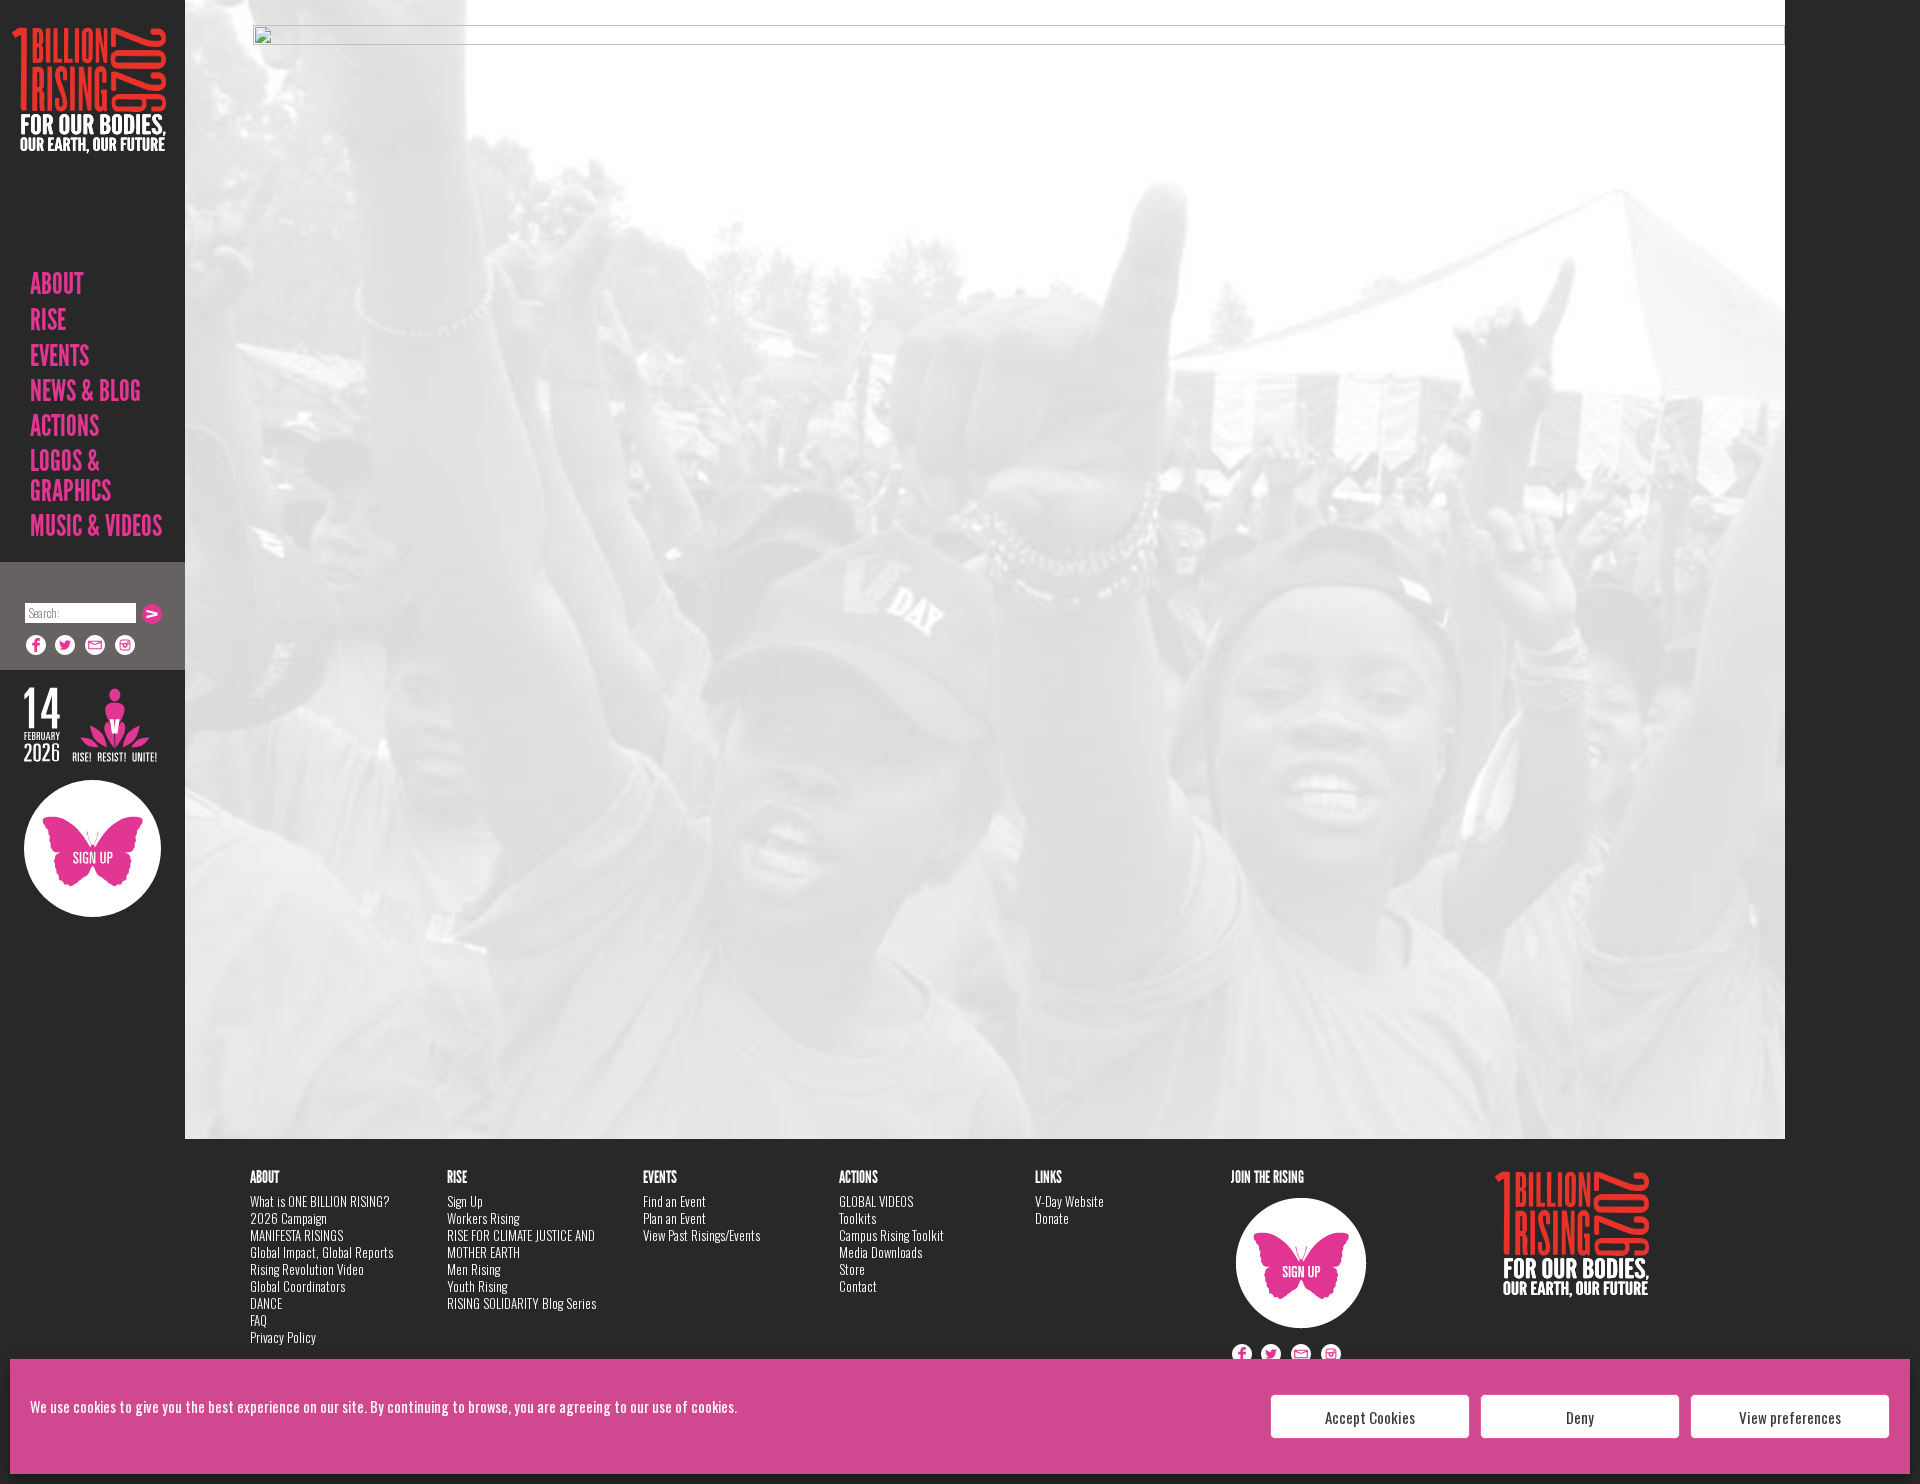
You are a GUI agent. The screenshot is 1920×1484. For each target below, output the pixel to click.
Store (852, 1269)
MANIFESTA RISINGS (296, 1235)
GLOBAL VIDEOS (876, 1201)
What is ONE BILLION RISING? (320, 1201)
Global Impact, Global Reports (321, 1252)
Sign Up (92, 848)
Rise (48, 320)
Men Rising (473, 1269)
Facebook (36, 645)
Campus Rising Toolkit (891, 1235)
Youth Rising (477, 1286)
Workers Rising (483, 1218)
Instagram (126, 645)
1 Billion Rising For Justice (89, 139)
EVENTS (59, 356)
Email (96, 645)
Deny (1580, 1417)
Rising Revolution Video (307, 1269)
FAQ (258, 1320)
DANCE (266, 1303)
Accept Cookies (1370, 1417)
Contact (858, 1286)
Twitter (66, 645)
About (56, 284)
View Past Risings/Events (701, 1235)
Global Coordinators (297, 1286)
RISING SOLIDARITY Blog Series (521, 1303)
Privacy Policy (283, 1337)
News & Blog (85, 391)
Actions (64, 426)
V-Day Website (1069, 1201)
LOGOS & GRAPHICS (70, 476)
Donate (1052, 1218)
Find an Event (674, 1201)
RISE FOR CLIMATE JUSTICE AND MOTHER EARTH (521, 1243)
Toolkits (857, 1218)
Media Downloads (880, 1252)
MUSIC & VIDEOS (96, 526)
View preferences (1790, 1417)
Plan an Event (674, 1218)
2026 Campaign (288, 1218)
